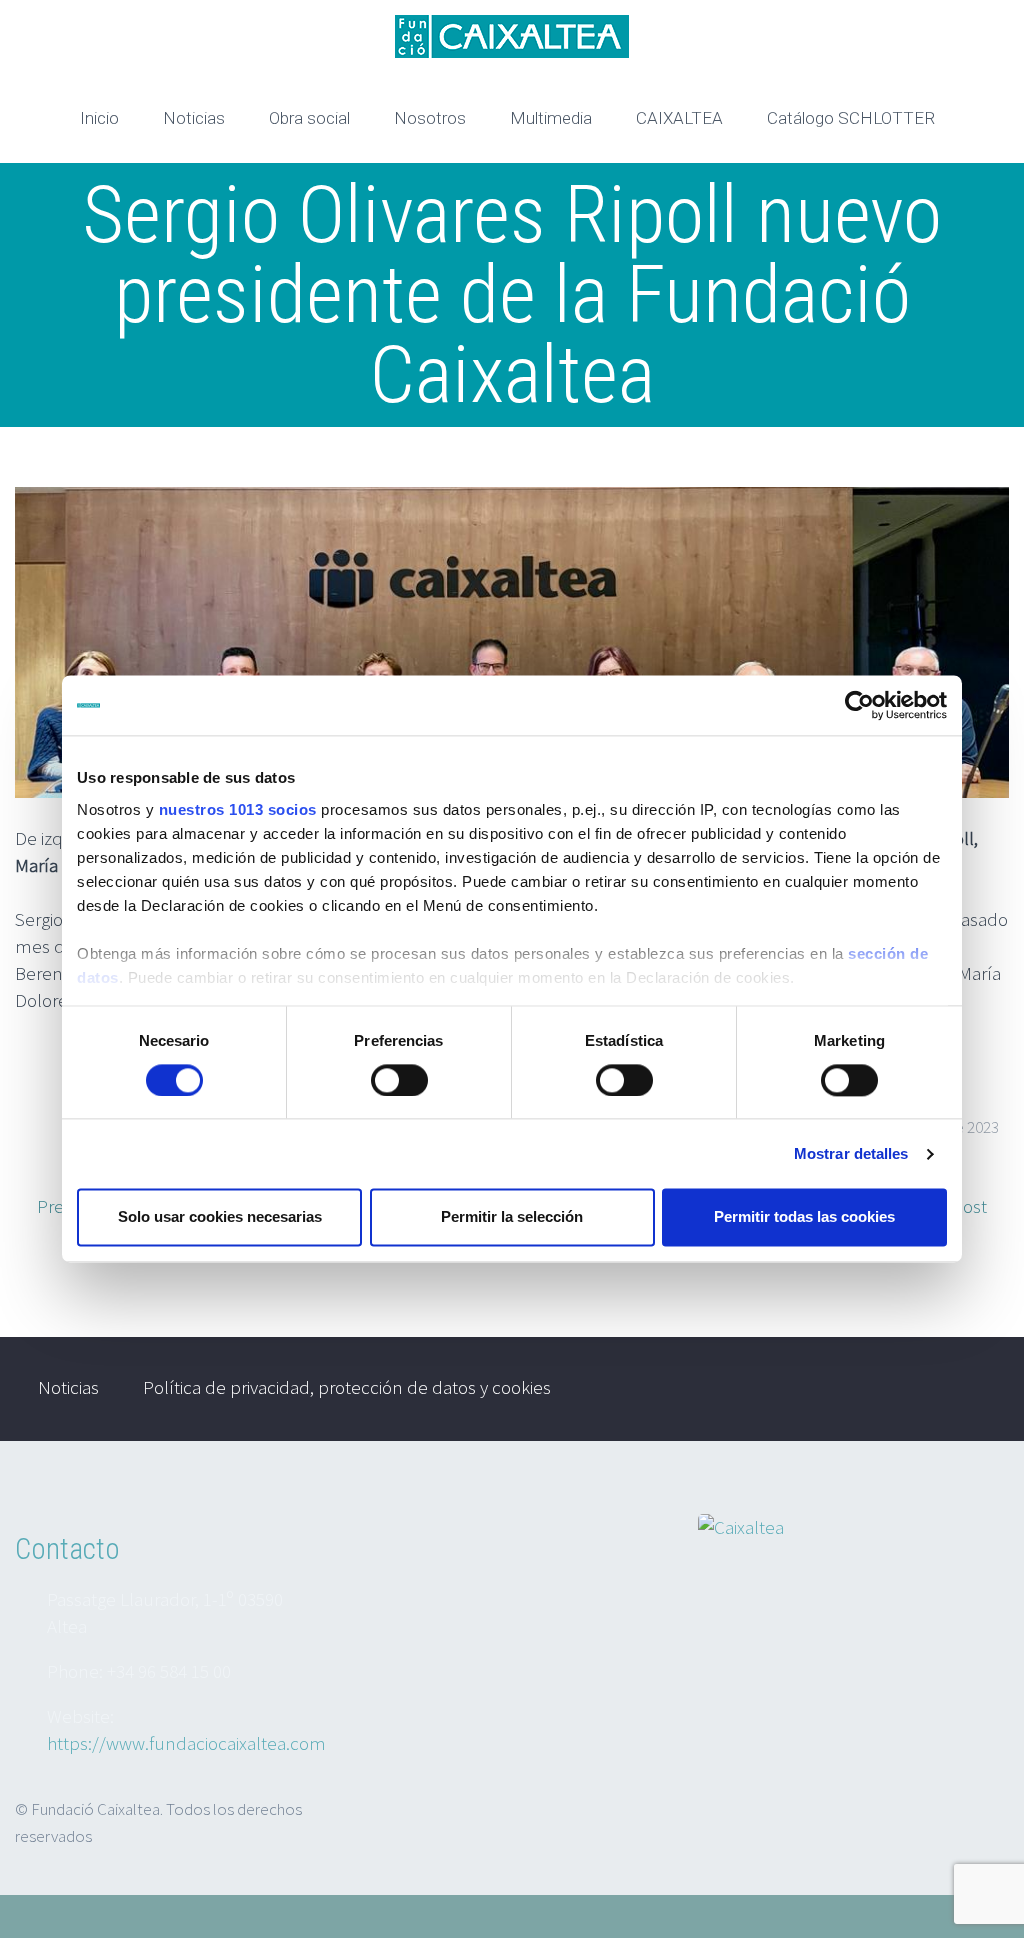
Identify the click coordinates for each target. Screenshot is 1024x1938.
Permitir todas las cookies (804, 1217)
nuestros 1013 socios (238, 809)
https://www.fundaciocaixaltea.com (186, 1743)
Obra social (309, 118)
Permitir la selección (512, 1217)
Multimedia (551, 118)
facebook (969, 1389)
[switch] (399, 1080)
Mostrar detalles (851, 1153)
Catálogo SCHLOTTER (851, 118)
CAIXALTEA (679, 118)
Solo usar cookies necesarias (220, 1217)
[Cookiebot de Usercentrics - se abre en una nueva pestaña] (859, 705)
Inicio (99, 118)
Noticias (194, 118)
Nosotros (430, 118)
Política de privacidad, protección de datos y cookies (347, 1387)
